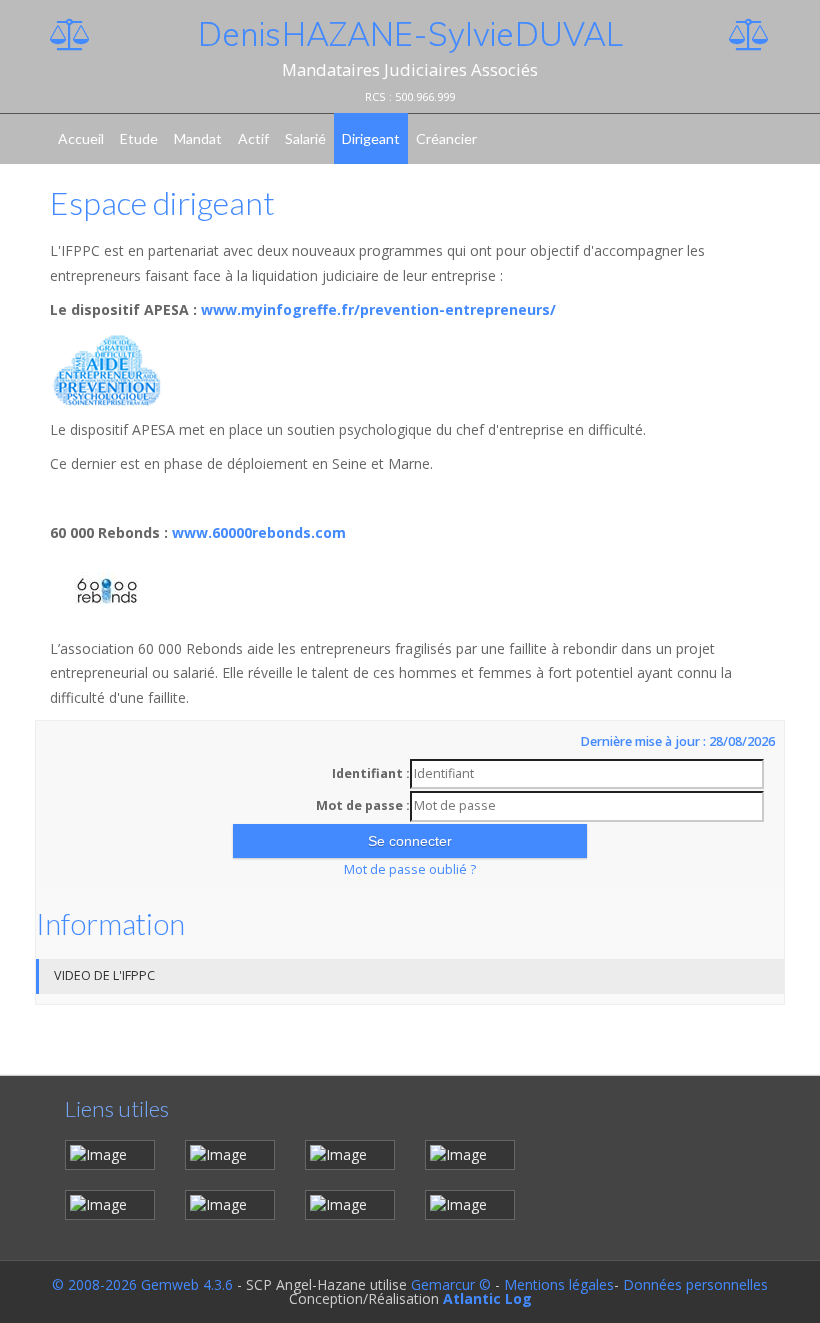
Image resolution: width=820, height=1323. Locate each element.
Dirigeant (371, 138)
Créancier (446, 138)
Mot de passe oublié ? (410, 869)
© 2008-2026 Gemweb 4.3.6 (142, 1284)
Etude (139, 138)
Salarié (305, 138)
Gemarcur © (451, 1284)
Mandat (198, 138)
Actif (253, 138)
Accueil (81, 138)
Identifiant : (371, 773)
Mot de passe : (363, 805)
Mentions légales (559, 1284)
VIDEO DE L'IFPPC (104, 975)
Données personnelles (695, 1284)
